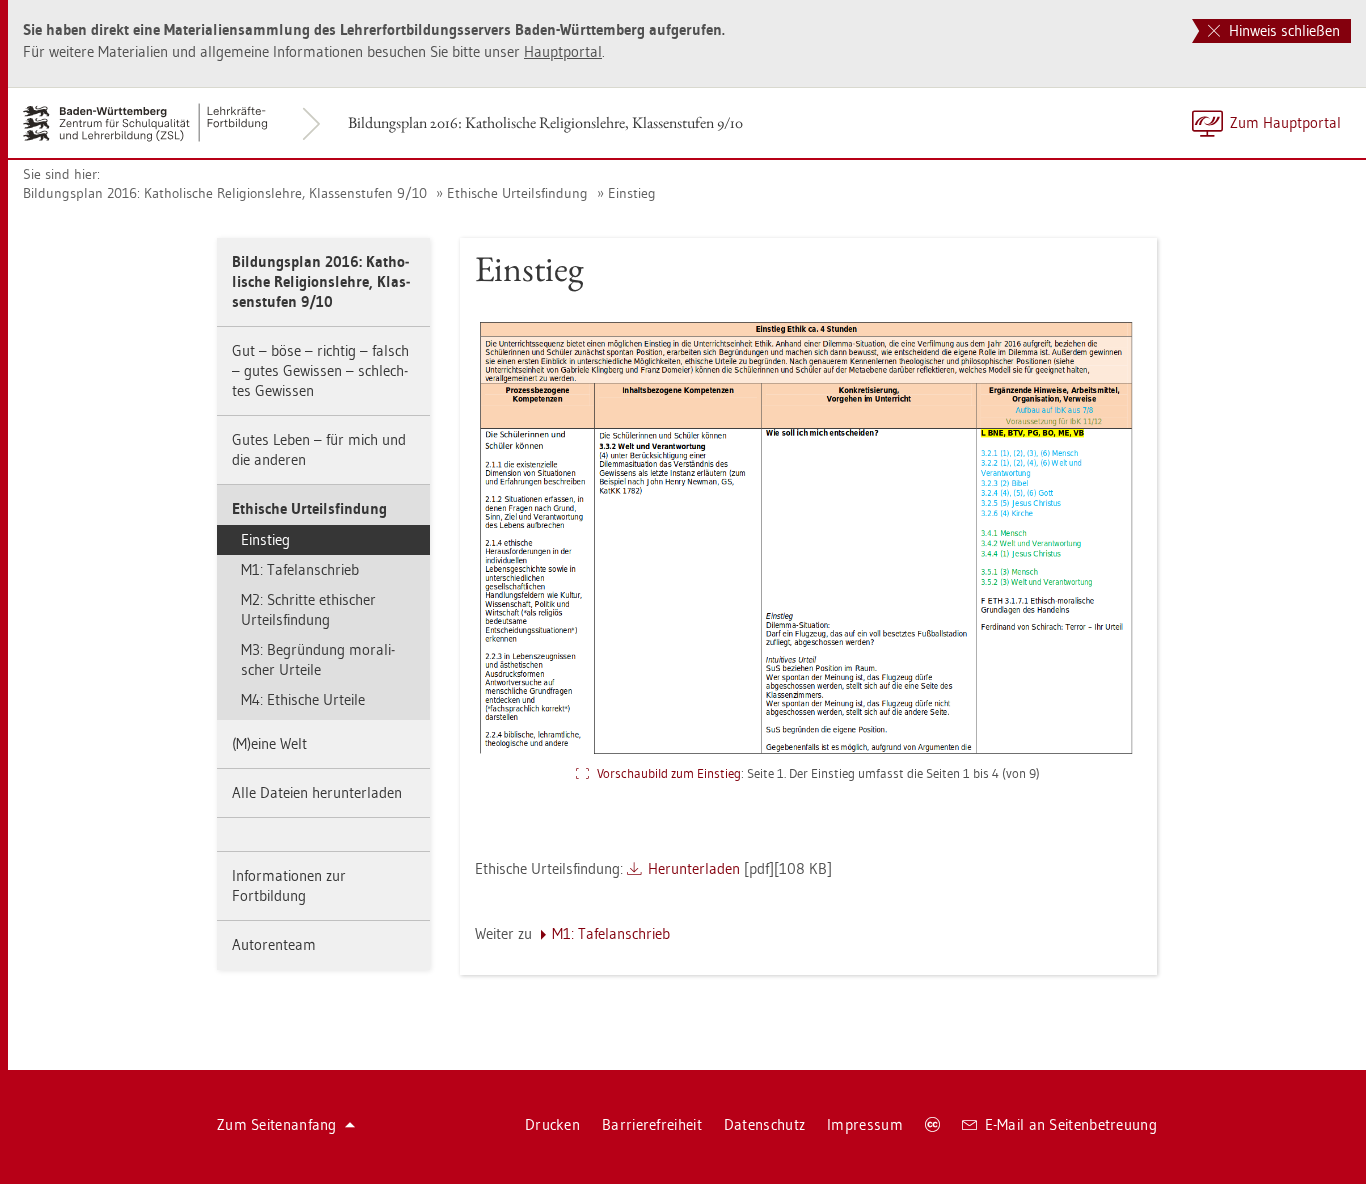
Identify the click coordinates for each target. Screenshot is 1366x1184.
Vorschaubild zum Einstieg (669, 773)
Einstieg (632, 193)
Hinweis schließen (1282, 30)
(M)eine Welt (269, 743)
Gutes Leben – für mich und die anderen (319, 449)
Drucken (552, 1124)
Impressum (865, 1124)
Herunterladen (694, 868)
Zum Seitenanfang (277, 1124)
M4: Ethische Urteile (303, 699)
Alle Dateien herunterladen (317, 792)
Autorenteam (274, 944)
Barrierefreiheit (652, 1124)
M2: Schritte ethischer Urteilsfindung (308, 609)
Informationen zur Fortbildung (289, 885)
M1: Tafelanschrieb (300, 569)
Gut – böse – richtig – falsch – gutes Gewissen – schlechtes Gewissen (320, 370)
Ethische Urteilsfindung (517, 193)
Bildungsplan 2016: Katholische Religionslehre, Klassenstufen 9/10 (545, 122)
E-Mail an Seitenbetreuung (1071, 1124)
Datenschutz (764, 1124)
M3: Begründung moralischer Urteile (318, 659)
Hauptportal (563, 51)
